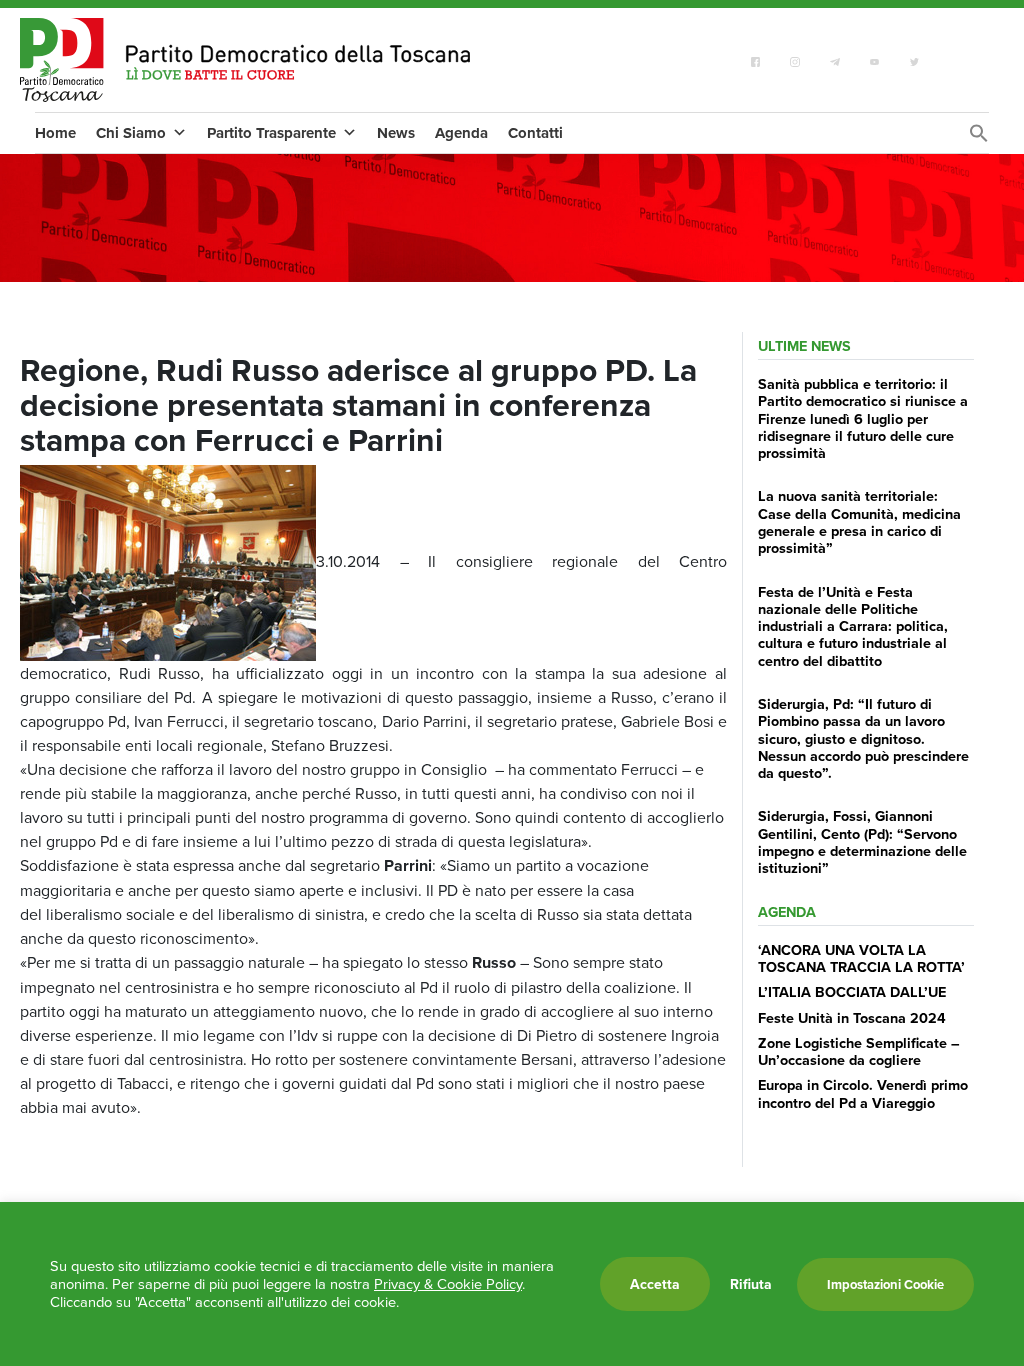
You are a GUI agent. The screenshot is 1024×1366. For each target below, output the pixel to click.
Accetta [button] (655, 1284)
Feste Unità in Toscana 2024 (852, 1017)
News (396, 133)
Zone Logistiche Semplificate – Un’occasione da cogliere (859, 1051)
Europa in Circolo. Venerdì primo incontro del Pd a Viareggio (863, 1093)
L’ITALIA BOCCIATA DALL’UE (852, 991)
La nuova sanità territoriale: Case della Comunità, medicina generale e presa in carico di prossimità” (859, 521)
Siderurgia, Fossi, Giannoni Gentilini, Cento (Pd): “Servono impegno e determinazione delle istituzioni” (862, 841)
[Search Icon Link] (979, 138)
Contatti (535, 133)
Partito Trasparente (271, 133)
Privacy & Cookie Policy (448, 1283)
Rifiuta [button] (751, 1284)
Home (55, 133)
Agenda (461, 133)
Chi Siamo (131, 133)
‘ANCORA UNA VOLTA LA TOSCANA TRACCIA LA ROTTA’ (861, 958)
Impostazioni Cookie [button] (885, 1284)
